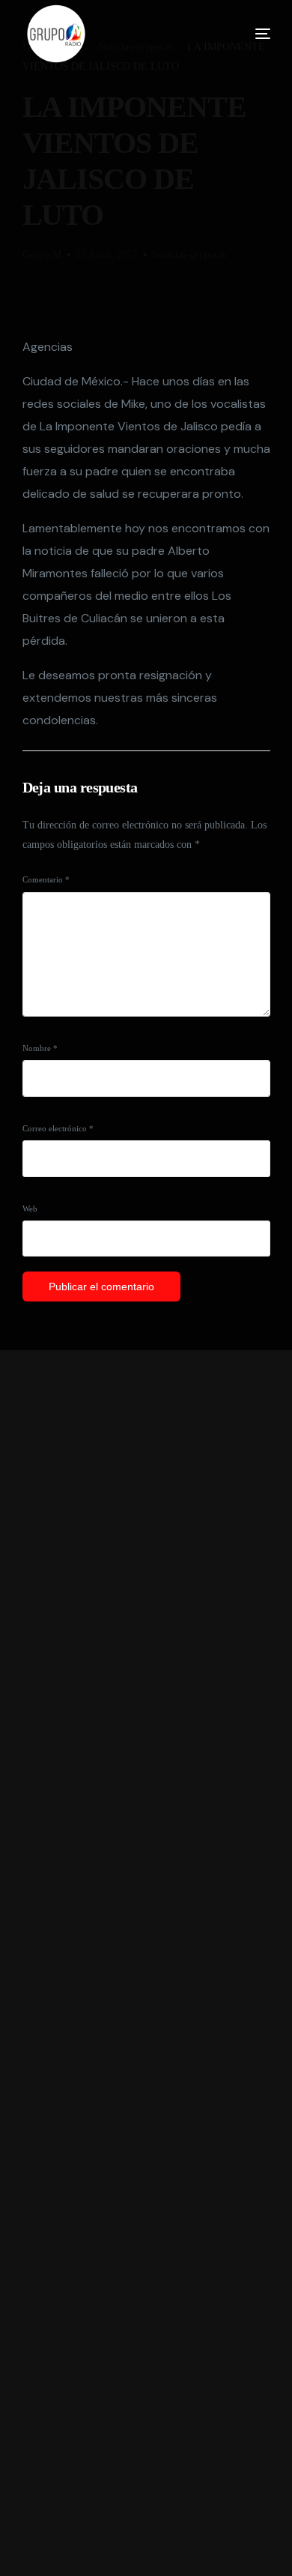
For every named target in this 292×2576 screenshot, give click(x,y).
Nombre (40, 1048)
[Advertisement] (146, 1963)
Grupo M (42, 255)
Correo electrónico (58, 1128)
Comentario (46, 879)
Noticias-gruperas (189, 255)
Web (30, 1209)
